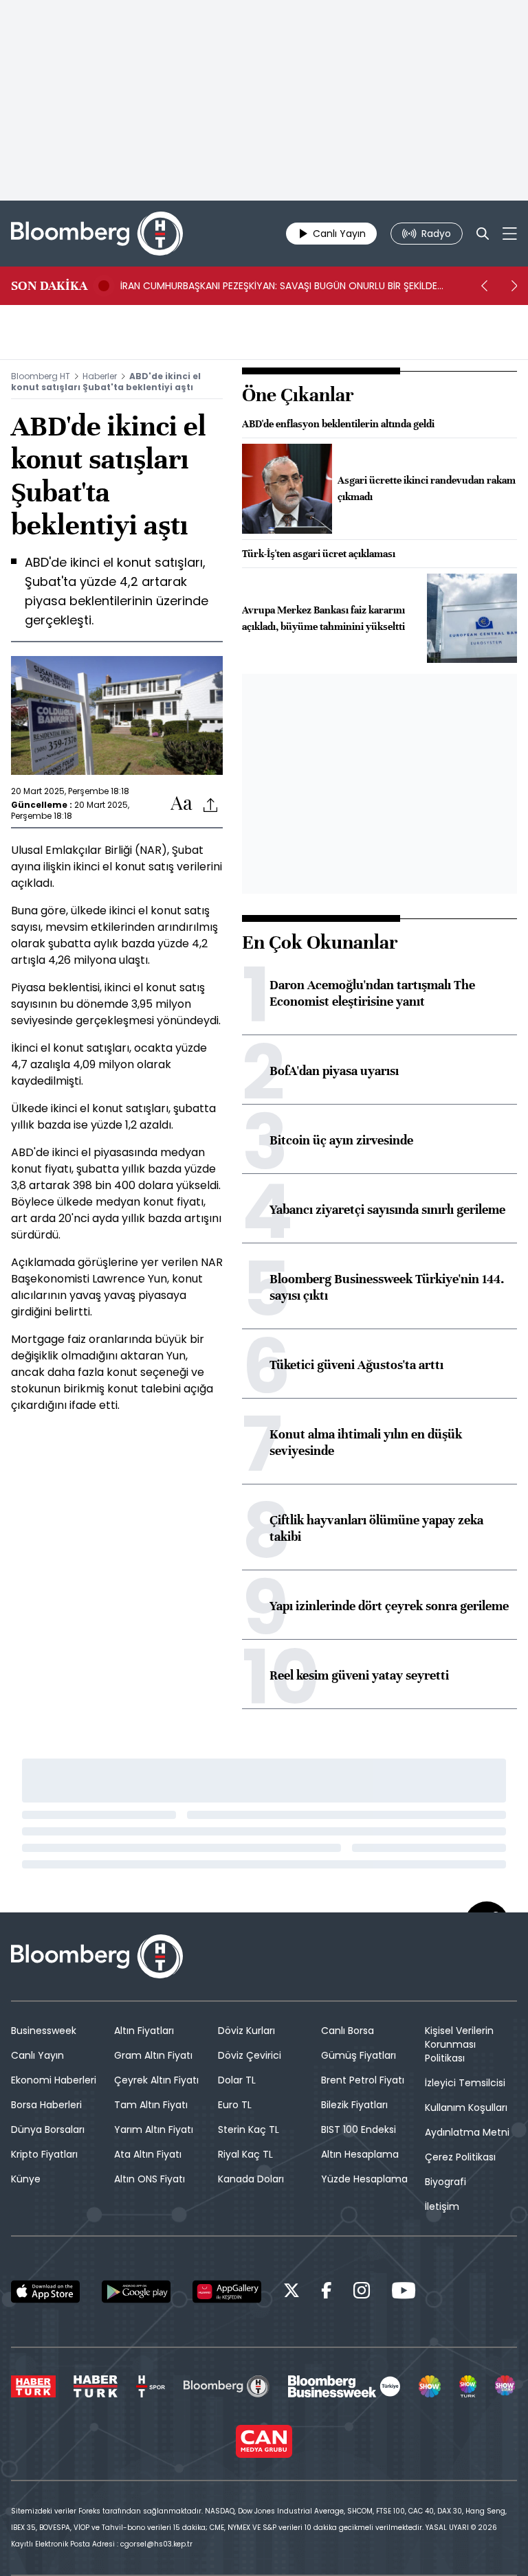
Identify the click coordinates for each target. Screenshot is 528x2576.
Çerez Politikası (460, 2157)
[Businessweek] (344, 2386)
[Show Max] (506, 2386)
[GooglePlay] (136, 2292)
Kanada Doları (251, 2179)
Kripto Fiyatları (44, 2154)
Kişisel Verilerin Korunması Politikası (459, 2044)
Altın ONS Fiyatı (150, 2179)
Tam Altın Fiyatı (151, 2105)
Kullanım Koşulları (466, 2108)
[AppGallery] (227, 2292)
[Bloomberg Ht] (227, 2386)
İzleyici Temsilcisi (465, 2083)
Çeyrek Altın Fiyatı (156, 2080)
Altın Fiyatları (144, 2031)
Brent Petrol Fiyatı (363, 2080)
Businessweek (44, 2031)
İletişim (442, 2206)
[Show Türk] (468, 2386)
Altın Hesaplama (360, 2154)
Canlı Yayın (37, 2055)
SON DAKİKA (49, 286)
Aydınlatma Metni (467, 2132)
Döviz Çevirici (250, 2055)
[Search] (483, 234)
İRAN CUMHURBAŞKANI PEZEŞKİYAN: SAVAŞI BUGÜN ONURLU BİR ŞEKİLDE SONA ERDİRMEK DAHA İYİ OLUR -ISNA (279, 286)
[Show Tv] (430, 2386)
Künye (26, 2179)
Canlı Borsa (348, 2031)
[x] (291, 2293)
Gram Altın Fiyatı (153, 2055)
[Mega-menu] (510, 234)
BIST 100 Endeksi (359, 2129)
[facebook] (327, 2293)
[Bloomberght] (97, 234)
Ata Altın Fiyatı (148, 2154)
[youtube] (404, 2293)
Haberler (100, 376)
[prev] (484, 286)
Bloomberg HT (41, 376)
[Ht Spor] (151, 2386)
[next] (514, 286)
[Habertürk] (33, 2386)
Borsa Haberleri (46, 2105)
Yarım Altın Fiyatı (154, 2129)
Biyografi (445, 2182)
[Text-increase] (181, 804)
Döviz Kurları (246, 2031)
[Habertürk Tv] (96, 2386)
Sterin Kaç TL (249, 2129)
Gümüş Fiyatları (359, 2055)
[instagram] (362, 2293)
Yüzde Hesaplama (364, 2179)
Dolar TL (237, 2080)
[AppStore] (45, 2292)
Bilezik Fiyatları (354, 2105)
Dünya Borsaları (48, 2129)
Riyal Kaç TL (245, 2154)
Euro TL (235, 2105)
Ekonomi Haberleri (54, 2080)
